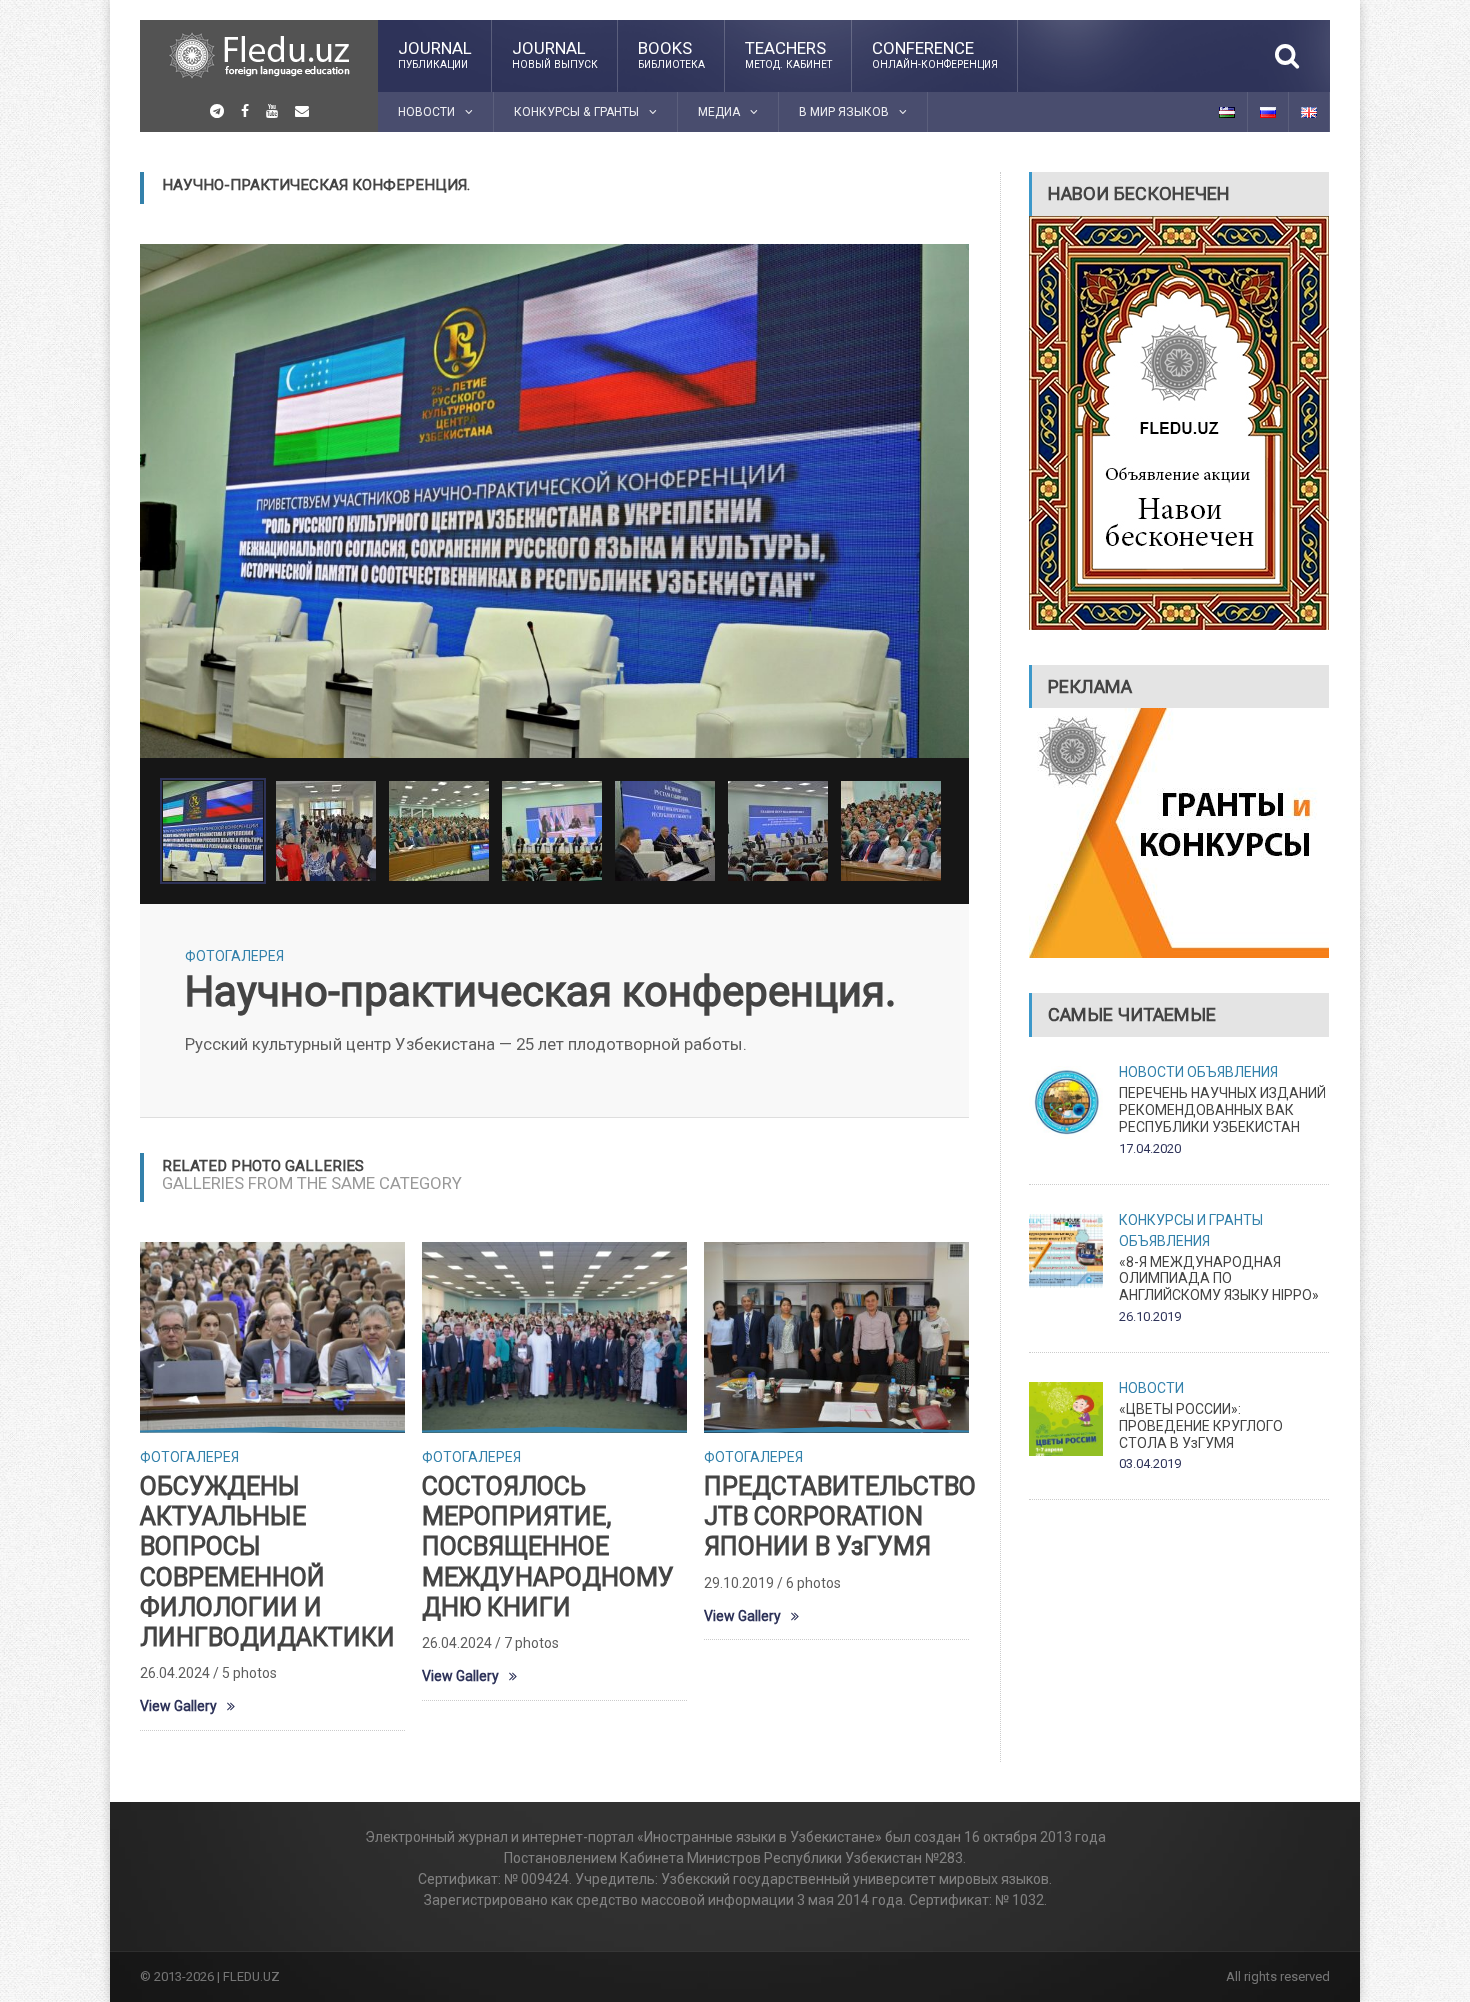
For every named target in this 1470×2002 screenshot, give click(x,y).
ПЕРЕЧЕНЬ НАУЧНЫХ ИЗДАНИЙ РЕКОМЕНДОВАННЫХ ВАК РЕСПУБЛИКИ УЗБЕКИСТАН (1222, 1110)
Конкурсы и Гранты (1191, 1220)
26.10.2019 (1150, 1316)
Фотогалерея (234, 956)
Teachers (788, 54)
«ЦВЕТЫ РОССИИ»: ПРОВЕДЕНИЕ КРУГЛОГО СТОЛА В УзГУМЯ (1201, 1426)
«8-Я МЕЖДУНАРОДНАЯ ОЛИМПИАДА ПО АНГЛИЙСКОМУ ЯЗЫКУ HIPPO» (1219, 1279)
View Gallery (178, 1706)
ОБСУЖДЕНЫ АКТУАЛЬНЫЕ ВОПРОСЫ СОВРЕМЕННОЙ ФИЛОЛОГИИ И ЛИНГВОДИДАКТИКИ (267, 1562)
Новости (1151, 1072)
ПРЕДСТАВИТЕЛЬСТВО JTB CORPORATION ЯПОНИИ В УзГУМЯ (840, 1516)
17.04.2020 (1150, 1148)
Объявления (1232, 1072)
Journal (435, 54)
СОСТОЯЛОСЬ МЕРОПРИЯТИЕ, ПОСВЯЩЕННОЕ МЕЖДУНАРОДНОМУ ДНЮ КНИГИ (548, 1547)
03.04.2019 (1150, 1463)
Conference (935, 54)
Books (671, 54)
